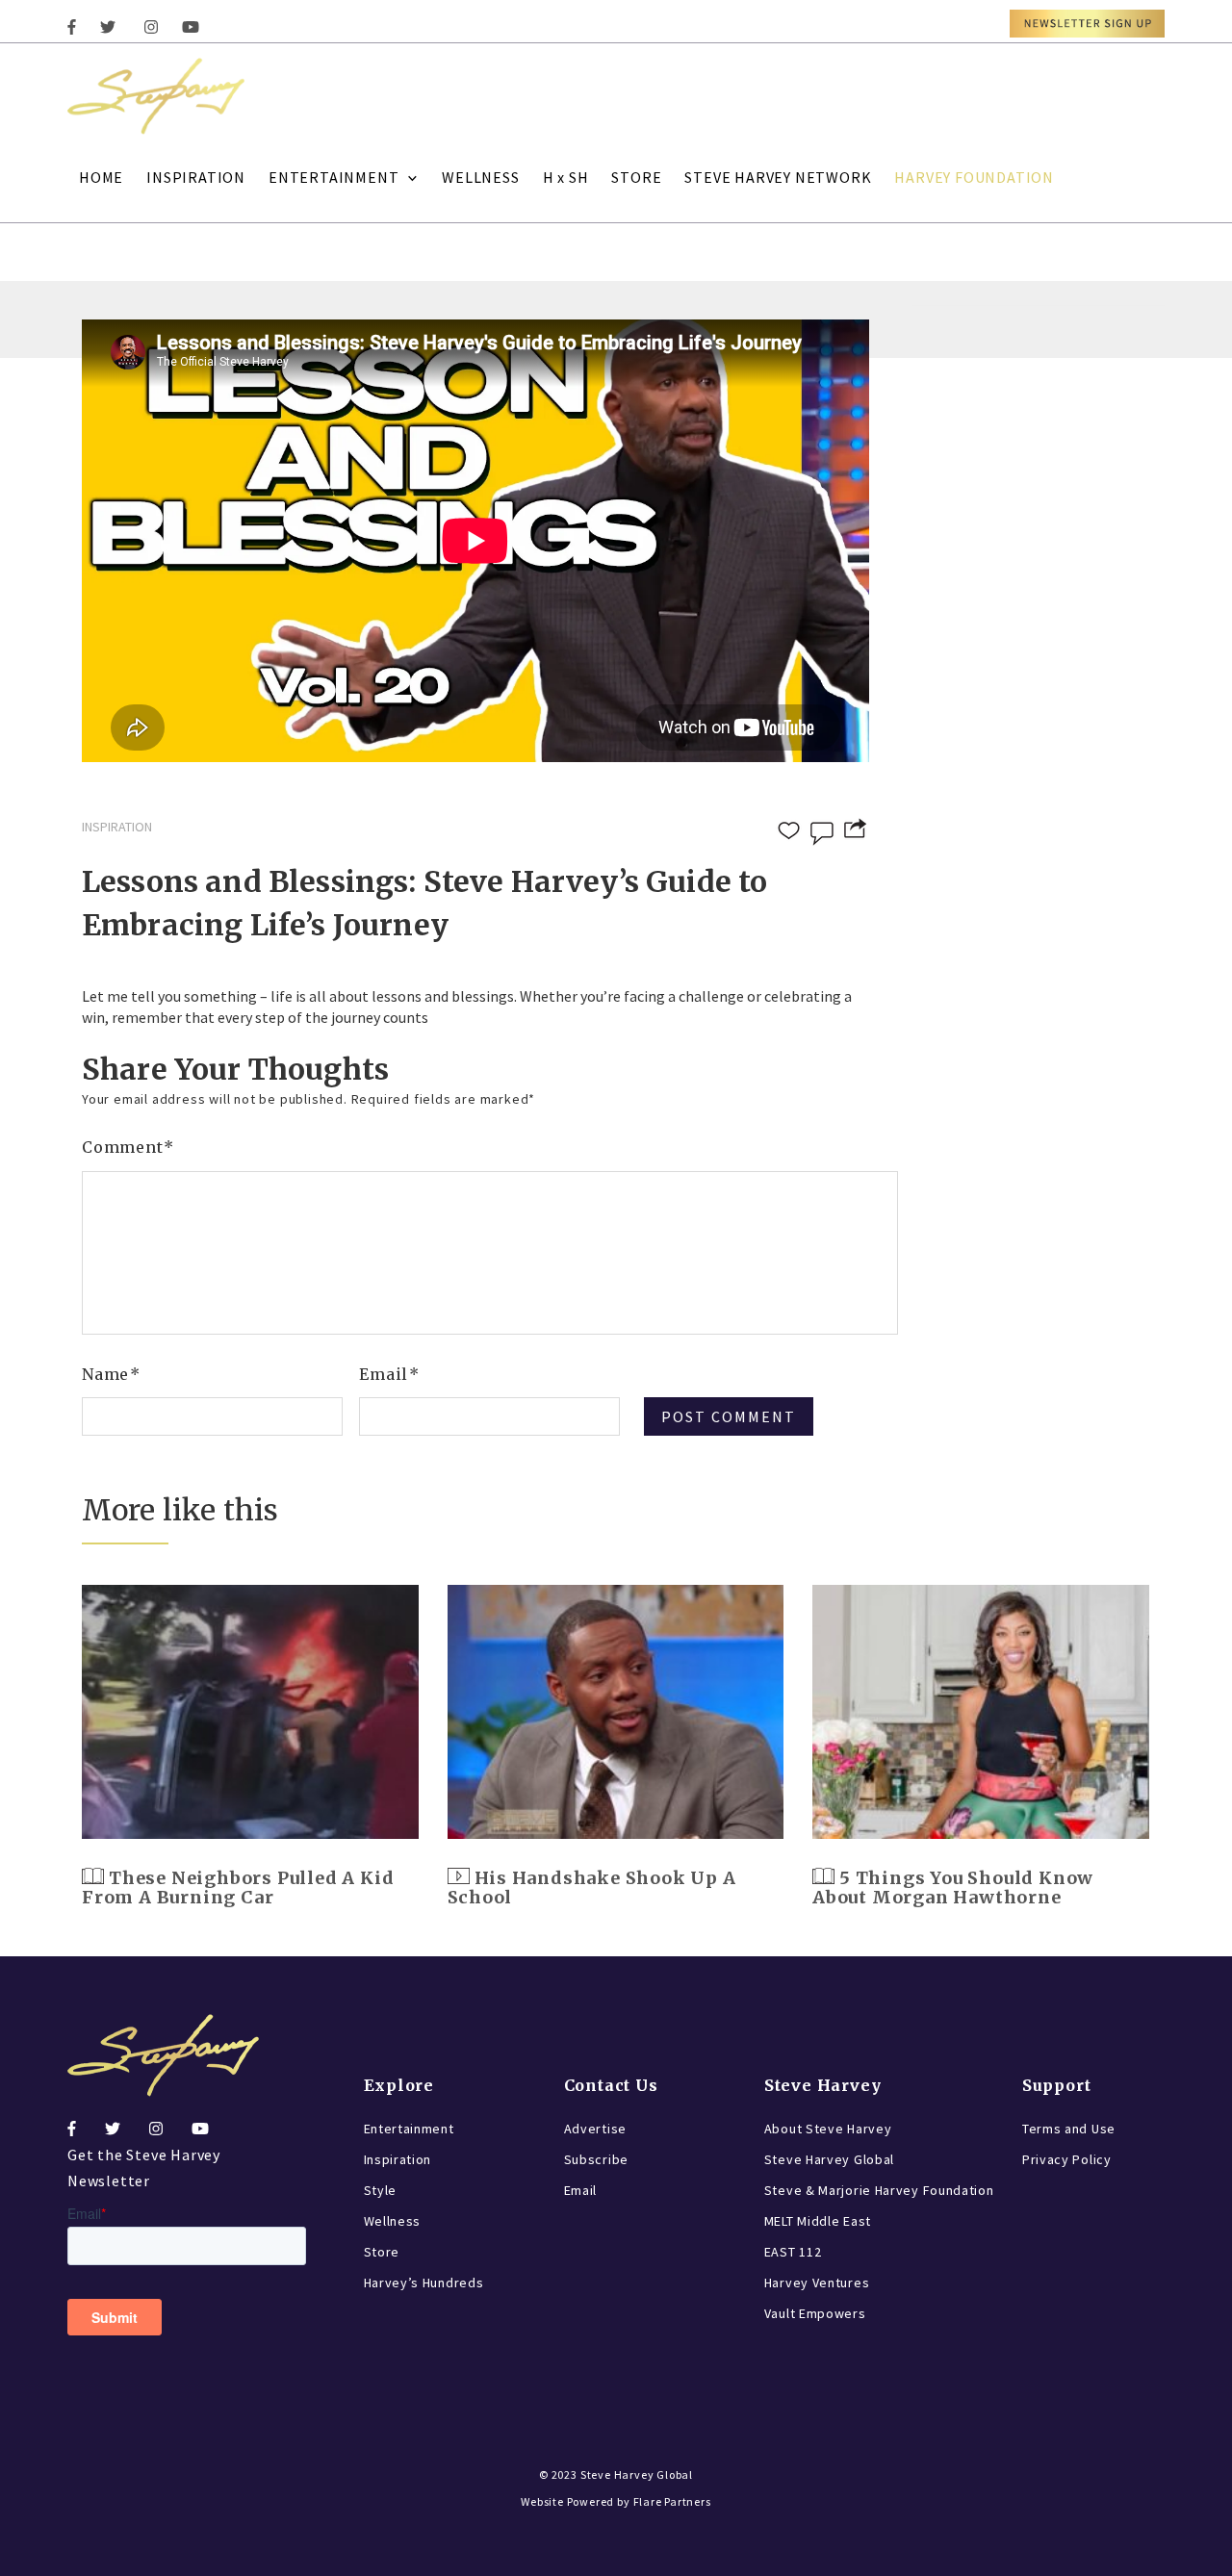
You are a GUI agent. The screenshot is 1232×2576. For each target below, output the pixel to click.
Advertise (595, 2129)
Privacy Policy (1067, 2159)
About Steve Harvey (828, 2129)
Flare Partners (672, 2501)
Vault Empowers (815, 2313)
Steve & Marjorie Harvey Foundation (879, 2190)
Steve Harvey (823, 2085)
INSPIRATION (196, 177)
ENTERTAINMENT (334, 177)
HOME (101, 177)
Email (389, 1374)
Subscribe (596, 2159)
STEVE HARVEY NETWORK (778, 177)
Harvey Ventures (817, 2283)
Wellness (393, 2221)
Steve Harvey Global (829, 2159)
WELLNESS (480, 177)
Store (382, 2252)
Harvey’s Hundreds (424, 2283)
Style (381, 2190)
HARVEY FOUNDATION (974, 177)
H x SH (566, 177)
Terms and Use (1069, 2129)
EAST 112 (793, 2252)
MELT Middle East (818, 2221)
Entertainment (409, 2129)
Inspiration (398, 2159)
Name (111, 1374)
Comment (128, 1147)
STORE (636, 177)
